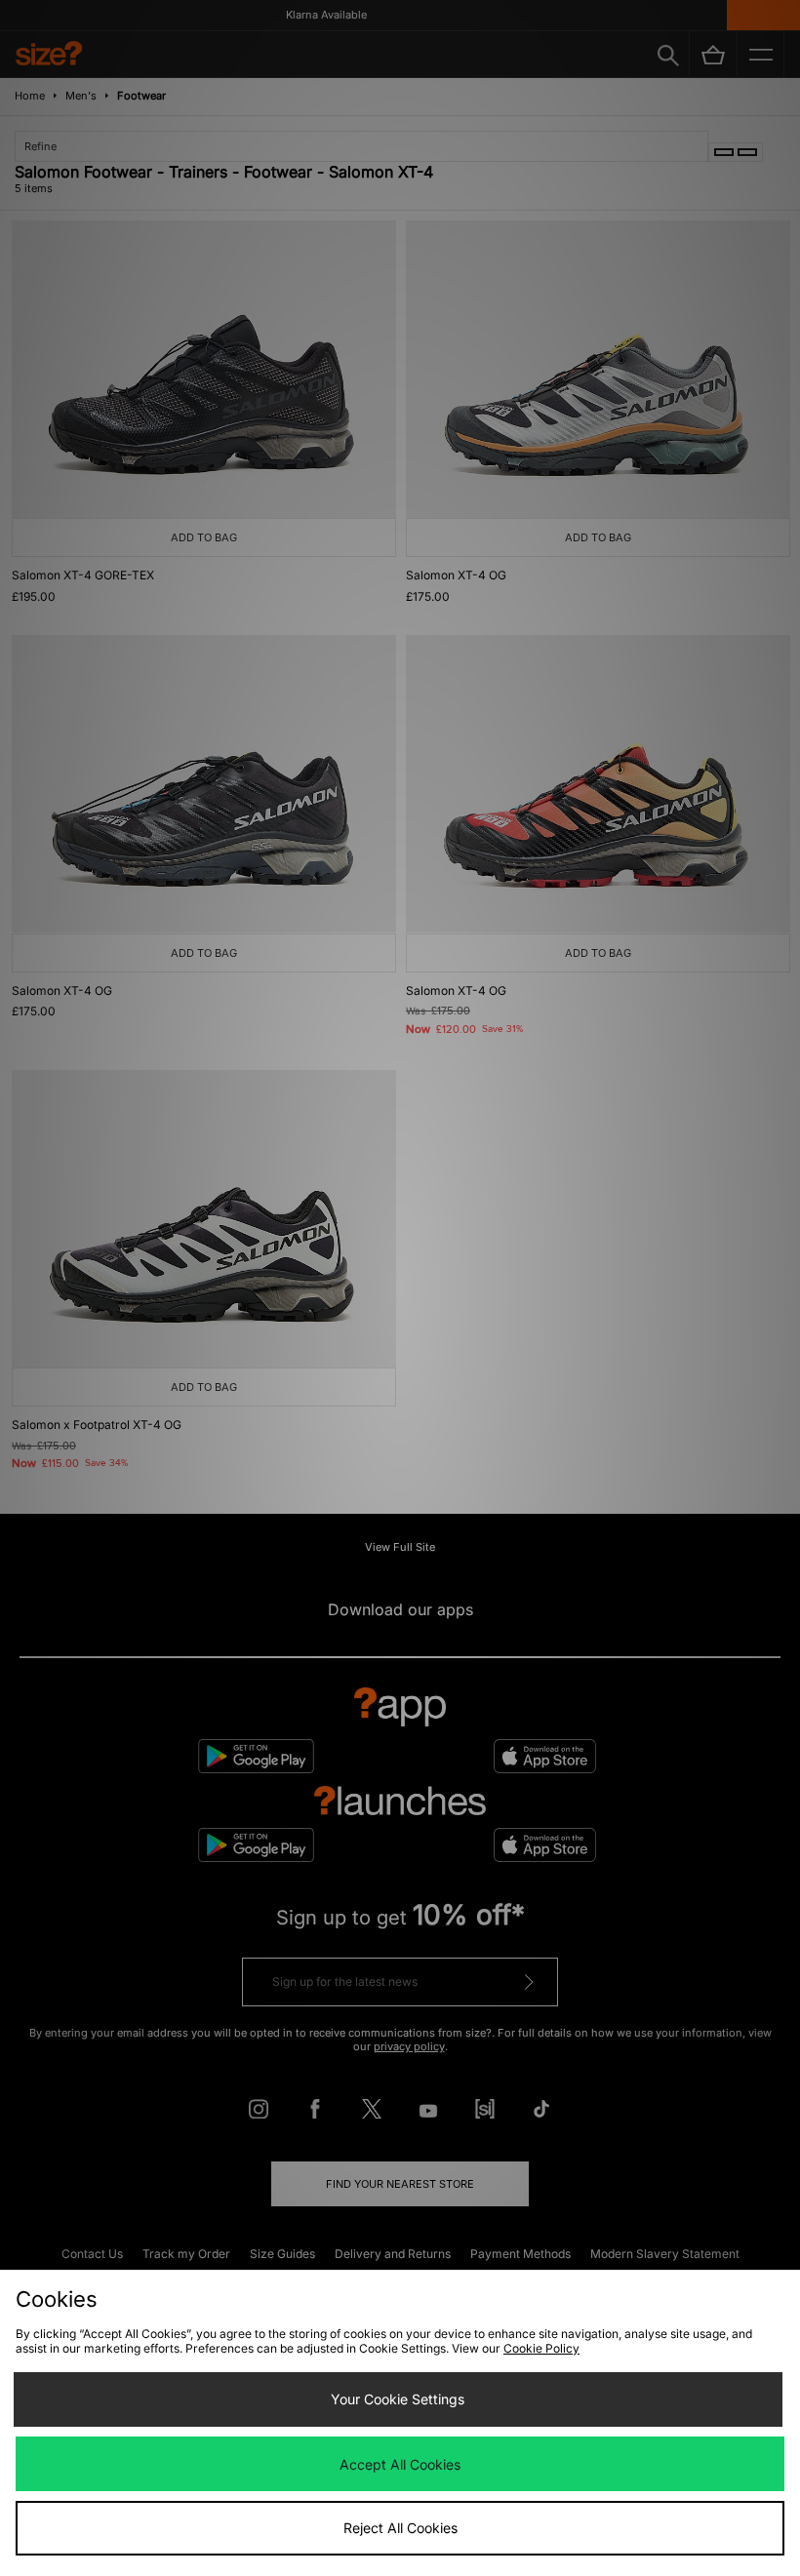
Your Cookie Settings (398, 2399)
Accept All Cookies (400, 2464)
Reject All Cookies (400, 2528)
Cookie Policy (541, 2348)
